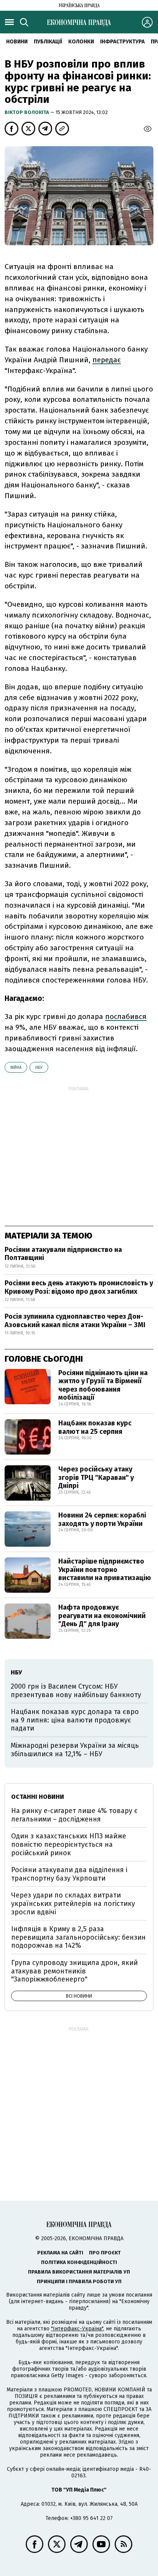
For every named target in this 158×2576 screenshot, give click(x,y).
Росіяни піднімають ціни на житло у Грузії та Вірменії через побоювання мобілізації (103, 1385)
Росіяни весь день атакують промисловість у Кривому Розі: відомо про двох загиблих (79, 1287)
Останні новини (38, 1797)
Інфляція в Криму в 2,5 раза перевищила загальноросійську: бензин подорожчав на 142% (78, 1937)
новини (17, 42)
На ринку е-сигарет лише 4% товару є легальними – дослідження (74, 1815)
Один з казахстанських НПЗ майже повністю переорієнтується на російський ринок (69, 1844)
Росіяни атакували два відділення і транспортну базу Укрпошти (69, 1874)
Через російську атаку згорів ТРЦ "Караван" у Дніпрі (96, 1477)
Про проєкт (105, 2253)
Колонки (81, 42)
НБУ (39, 1068)
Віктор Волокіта (27, 112)
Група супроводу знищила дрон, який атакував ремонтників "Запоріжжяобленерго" (74, 1971)
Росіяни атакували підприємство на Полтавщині (63, 1254)
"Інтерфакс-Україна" (77, 2329)
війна (16, 1068)
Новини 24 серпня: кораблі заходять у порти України (102, 1519)
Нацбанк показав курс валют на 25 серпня (95, 1427)
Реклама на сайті (60, 2253)
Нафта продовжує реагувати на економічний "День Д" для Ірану (102, 1616)
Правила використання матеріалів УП (79, 2272)
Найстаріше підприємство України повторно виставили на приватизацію (105, 1570)
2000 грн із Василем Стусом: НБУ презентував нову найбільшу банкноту (76, 1691)
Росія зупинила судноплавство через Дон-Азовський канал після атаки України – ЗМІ (75, 1321)
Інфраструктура (122, 42)
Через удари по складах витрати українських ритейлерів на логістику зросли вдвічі (73, 1903)
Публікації (48, 42)
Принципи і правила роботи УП (79, 2281)
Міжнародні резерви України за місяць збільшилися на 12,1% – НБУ (75, 1750)
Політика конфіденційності (79, 2262)
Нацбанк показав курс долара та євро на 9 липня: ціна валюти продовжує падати (75, 1720)
